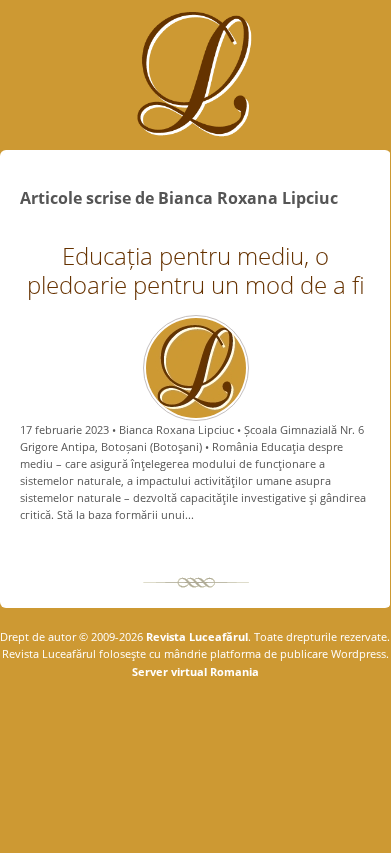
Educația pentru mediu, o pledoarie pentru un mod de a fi (196, 270)
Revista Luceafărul (195, 636)
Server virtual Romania (195, 671)
